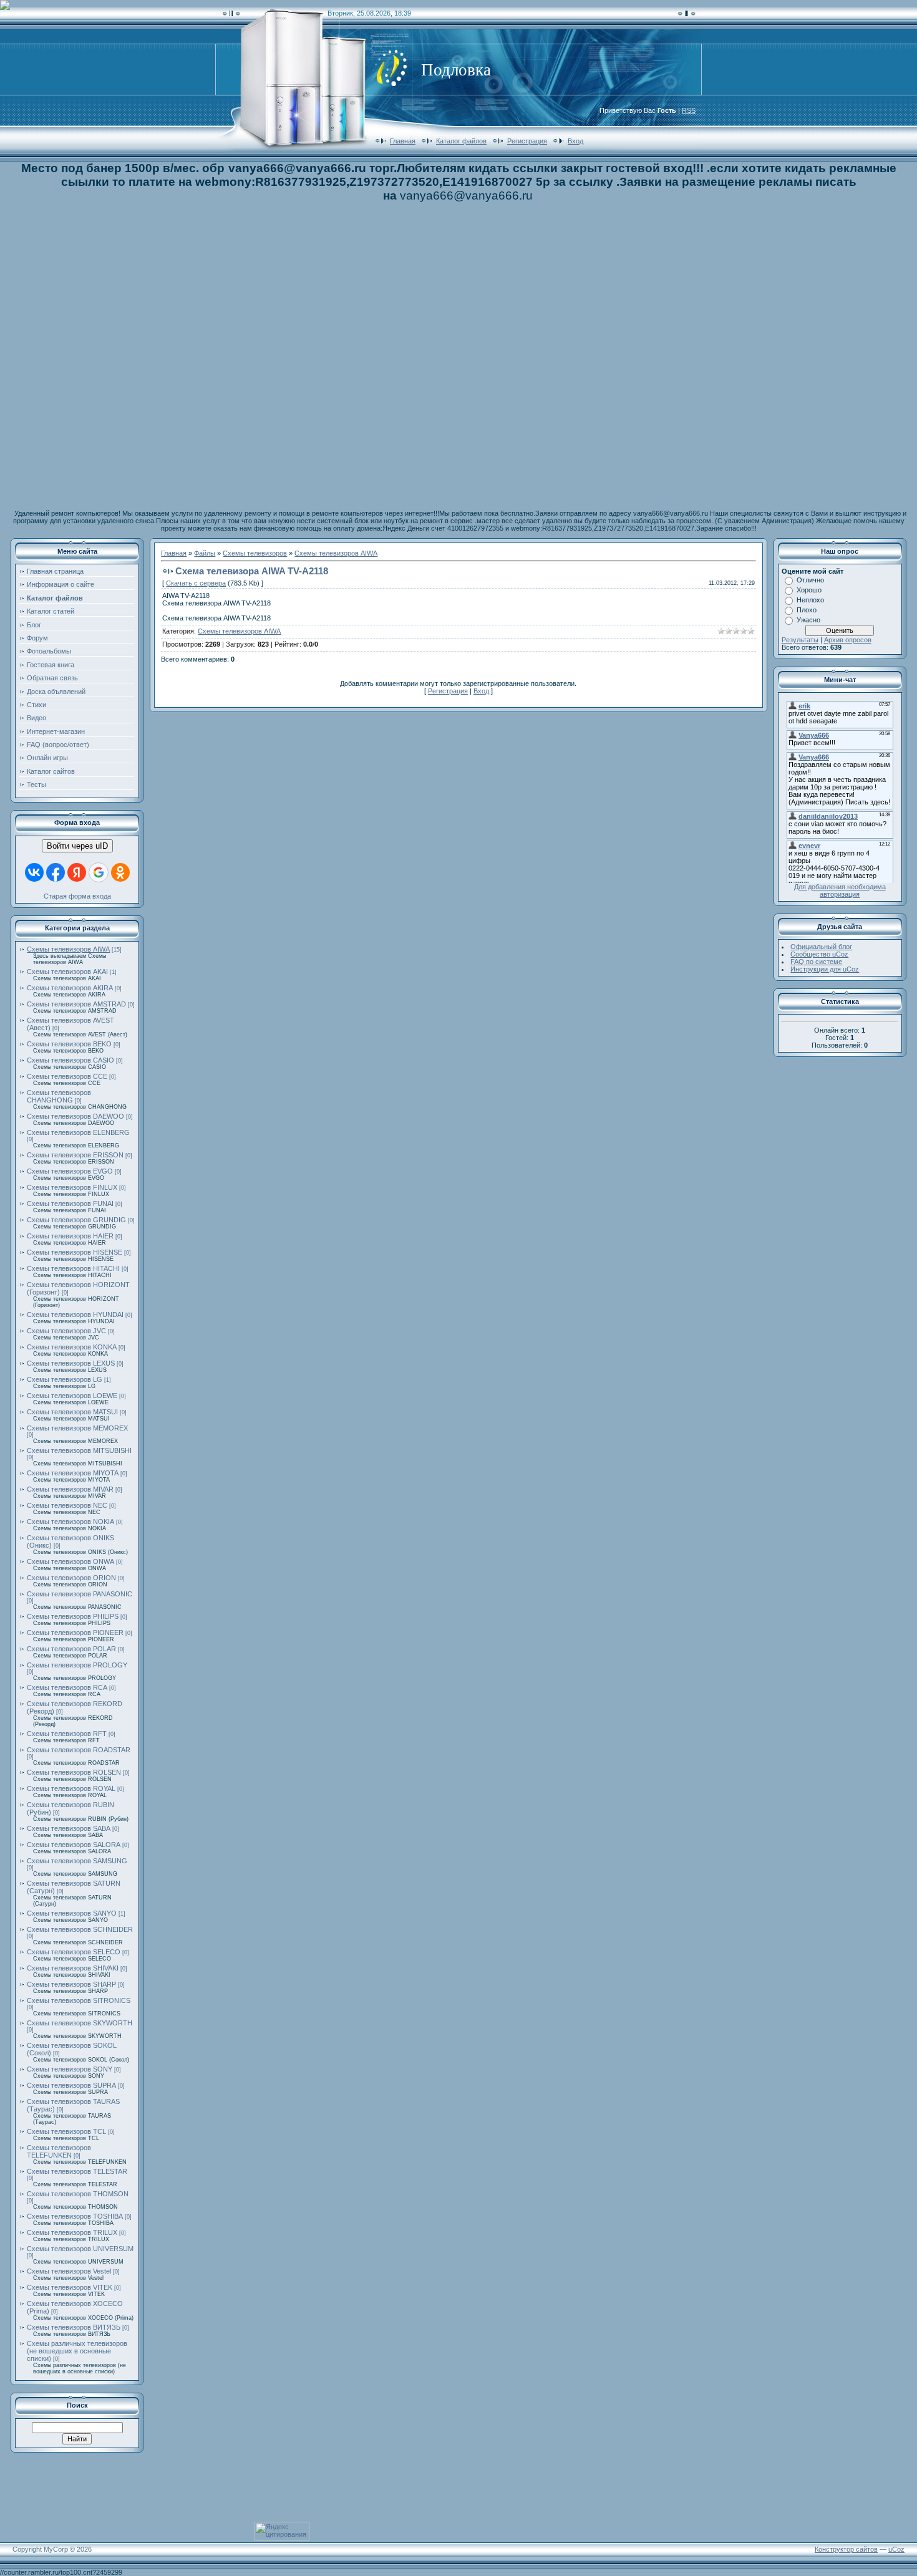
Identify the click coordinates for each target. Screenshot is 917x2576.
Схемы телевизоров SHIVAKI (73, 1968)
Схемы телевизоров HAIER (70, 1236)
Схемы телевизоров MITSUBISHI (79, 1450)
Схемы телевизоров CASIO (70, 1060)
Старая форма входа (77, 896)
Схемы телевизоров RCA (67, 1687)
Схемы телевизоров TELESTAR (77, 2171)
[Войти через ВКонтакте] (34, 872)
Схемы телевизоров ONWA (70, 1561)
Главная (403, 141)
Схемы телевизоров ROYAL (71, 1788)
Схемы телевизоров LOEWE (72, 1396)
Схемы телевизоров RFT (67, 1734)
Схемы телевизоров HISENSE (75, 1252)
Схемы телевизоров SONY (70, 2069)
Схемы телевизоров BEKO (69, 1044)
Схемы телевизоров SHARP (71, 1984)
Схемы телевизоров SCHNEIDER (80, 1929)
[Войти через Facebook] (56, 872)
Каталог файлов (461, 141)
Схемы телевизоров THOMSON (78, 2194)
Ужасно (808, 620)
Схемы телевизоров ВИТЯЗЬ (74, 2327)
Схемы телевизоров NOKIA (70, 1522)
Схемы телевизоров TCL (66, 2131)
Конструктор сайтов (846, 2549)
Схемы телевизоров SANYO (72, 1913)
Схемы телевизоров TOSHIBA (75, 2216)
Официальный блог (821, 947)
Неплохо (810, 600)
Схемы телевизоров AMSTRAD (76, 1004)
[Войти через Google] (99, 872)
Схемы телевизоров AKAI (67, 972)
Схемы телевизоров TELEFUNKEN (59, 2151)
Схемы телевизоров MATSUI (72, 1412)
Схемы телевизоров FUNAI (70, 1204)
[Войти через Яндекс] (77, 872)
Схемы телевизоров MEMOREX (77, 1428)
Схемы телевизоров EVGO (70, 1171)
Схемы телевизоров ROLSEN (74, 1772)
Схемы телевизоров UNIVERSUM (80, 2249)
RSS (689, 110)
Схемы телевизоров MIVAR (70, 1489)
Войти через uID (77, 846)
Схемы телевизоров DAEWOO (75, 1116)
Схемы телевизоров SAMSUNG (77, 1861)
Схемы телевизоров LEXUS (71, 1363)
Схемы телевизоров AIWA (68, 949)
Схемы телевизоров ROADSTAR (79, 1750)
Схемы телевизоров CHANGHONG (59, 1096)
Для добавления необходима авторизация (840, 890)
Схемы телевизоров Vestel (69, 2271)
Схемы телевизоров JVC (66, 1331)
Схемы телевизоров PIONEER (75, 1633)
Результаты (800, 640)
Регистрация (527, 141)
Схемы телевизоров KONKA (72, 1347)
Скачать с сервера (196, 583)
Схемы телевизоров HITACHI (73, 1268)
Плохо (807, 610)
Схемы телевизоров (255, 553)
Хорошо (809, 590)
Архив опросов (848, 640)
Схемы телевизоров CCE (67, 1076)
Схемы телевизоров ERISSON (75, 1155)
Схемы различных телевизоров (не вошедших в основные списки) (77, 2351)
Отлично (810, 580)
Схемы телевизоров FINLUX (72, 1187)
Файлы (205, 553)
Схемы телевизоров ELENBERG (78, 1132)
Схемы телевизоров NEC (67, 1505)
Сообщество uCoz (819, 954)
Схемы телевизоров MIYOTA (73, 1473)
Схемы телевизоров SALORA (74, 1845)
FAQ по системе (816, 962)
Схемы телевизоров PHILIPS (73, 1616)
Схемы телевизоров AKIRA (70, 988)
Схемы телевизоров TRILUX (72, 2232)
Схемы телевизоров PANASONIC (80, 1594)
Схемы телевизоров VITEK (70, 2287)
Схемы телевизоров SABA (69, 1828)
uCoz (896, 2549)
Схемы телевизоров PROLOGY (77, 1665)
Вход (575, 141)
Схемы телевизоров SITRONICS (79, 2000)
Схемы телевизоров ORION (71, 1578)
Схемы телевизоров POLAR (71, 1649)
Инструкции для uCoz (825, 969)
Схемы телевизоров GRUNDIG (76, 1220)
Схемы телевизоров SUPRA (71, 2085)
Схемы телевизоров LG (65, 1379)
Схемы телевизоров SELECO (74, 1952)
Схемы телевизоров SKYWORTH (80, 2023)
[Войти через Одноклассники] (120, 872)
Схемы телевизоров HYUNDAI (75, 1315)
